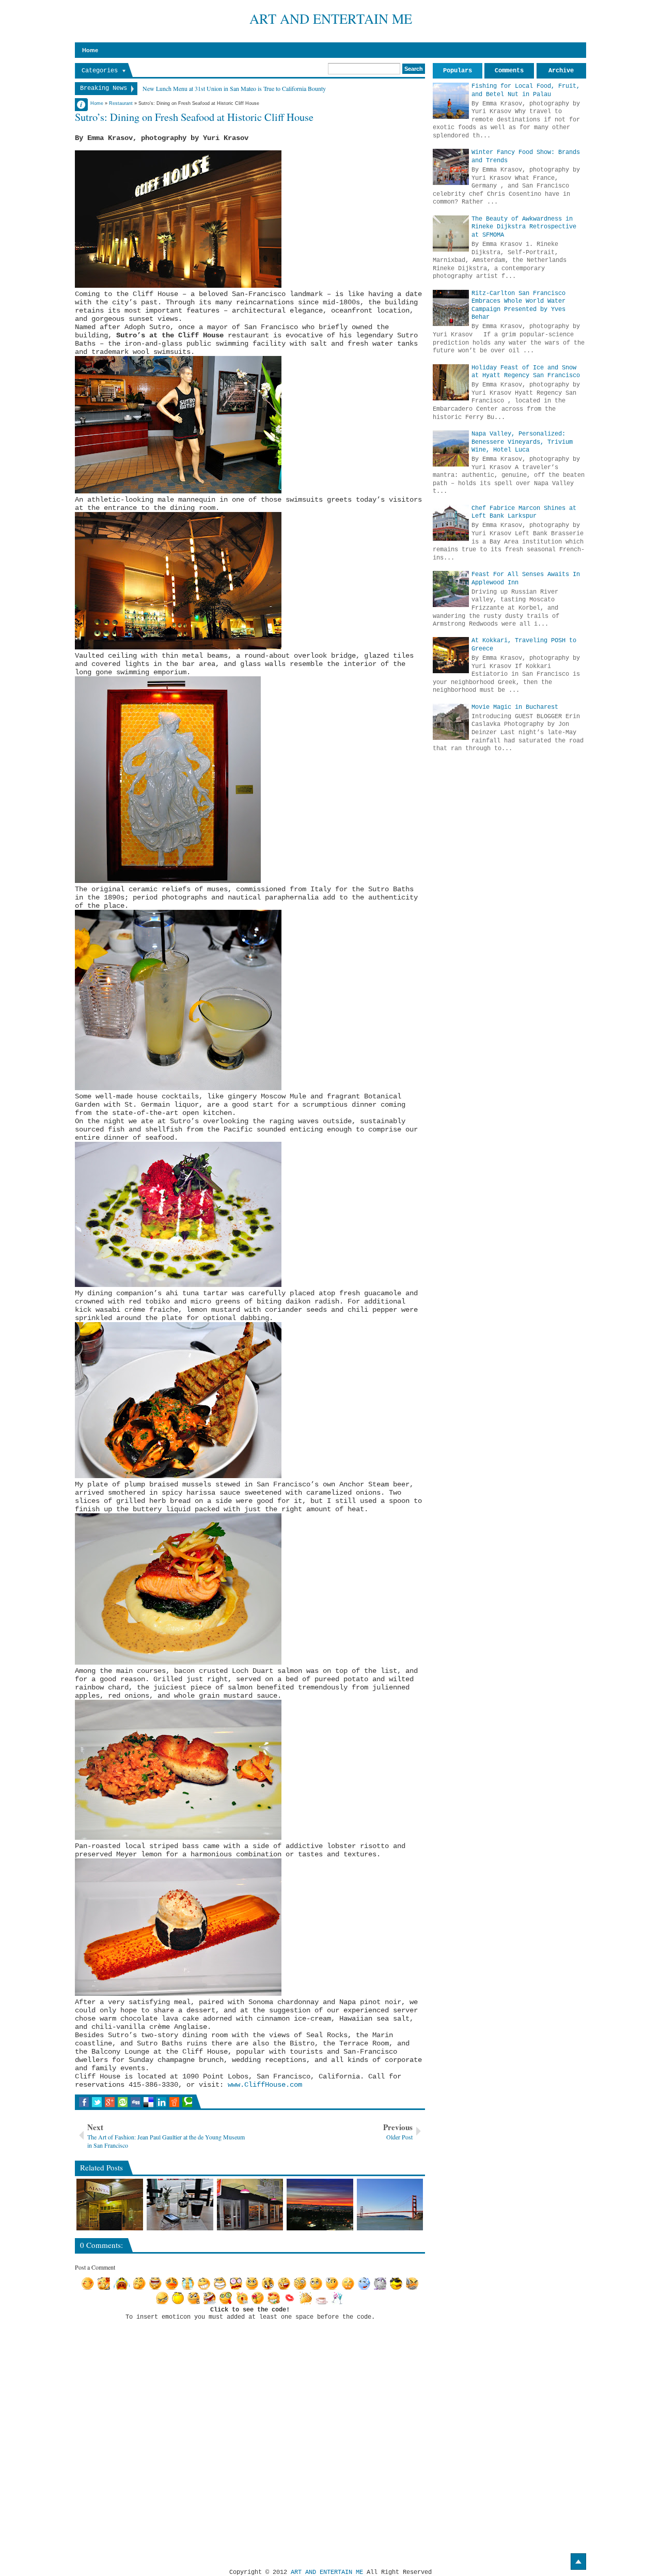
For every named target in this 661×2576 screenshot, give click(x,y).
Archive (561, 71)
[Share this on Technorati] (187, 2102)
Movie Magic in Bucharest (515, 707)
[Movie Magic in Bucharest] (451, 722)
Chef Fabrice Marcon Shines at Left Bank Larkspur (524, 513)
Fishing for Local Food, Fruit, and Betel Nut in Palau (526, 90)
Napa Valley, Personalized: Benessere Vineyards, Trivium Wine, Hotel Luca (522, 442)
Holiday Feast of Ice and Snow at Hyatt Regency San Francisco (526, 372)
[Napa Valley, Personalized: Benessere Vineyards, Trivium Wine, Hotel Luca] (451, 448)
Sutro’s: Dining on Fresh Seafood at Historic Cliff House (194, 117)
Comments (509, 71)
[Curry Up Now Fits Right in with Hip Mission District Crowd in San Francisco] (250, 2205)
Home (90, 50)
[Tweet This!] (97, 2102)
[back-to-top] (578, 2562)
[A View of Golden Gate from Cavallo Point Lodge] (390, 2205)
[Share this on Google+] (110, 2102)
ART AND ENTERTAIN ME (331, 18)
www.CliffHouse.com (265, 2085)
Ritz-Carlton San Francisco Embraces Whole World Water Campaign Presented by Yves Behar (518, 306)
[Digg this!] (136, 2102)
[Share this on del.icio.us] (148, 2102)
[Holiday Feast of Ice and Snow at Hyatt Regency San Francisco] (451, 382)
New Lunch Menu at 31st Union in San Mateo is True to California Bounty (234, 88)
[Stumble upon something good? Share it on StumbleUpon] (123, 2102)
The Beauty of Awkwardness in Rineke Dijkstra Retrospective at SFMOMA (524, 227)
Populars (458, 71)
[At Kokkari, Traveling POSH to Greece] (451, 655)
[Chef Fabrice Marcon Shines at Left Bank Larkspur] (451, 523)
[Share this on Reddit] (174, 2102)
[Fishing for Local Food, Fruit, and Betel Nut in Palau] (451, 101)
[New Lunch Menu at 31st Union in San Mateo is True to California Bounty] (180, 2205)
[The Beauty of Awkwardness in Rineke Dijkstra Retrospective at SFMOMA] (451, 234)
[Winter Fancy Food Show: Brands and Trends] (451, 167)
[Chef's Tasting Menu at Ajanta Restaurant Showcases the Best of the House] (110, 2205)
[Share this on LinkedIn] (161, 2102)
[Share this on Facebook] (84, 2102)
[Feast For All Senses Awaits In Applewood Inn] (451, 589)
